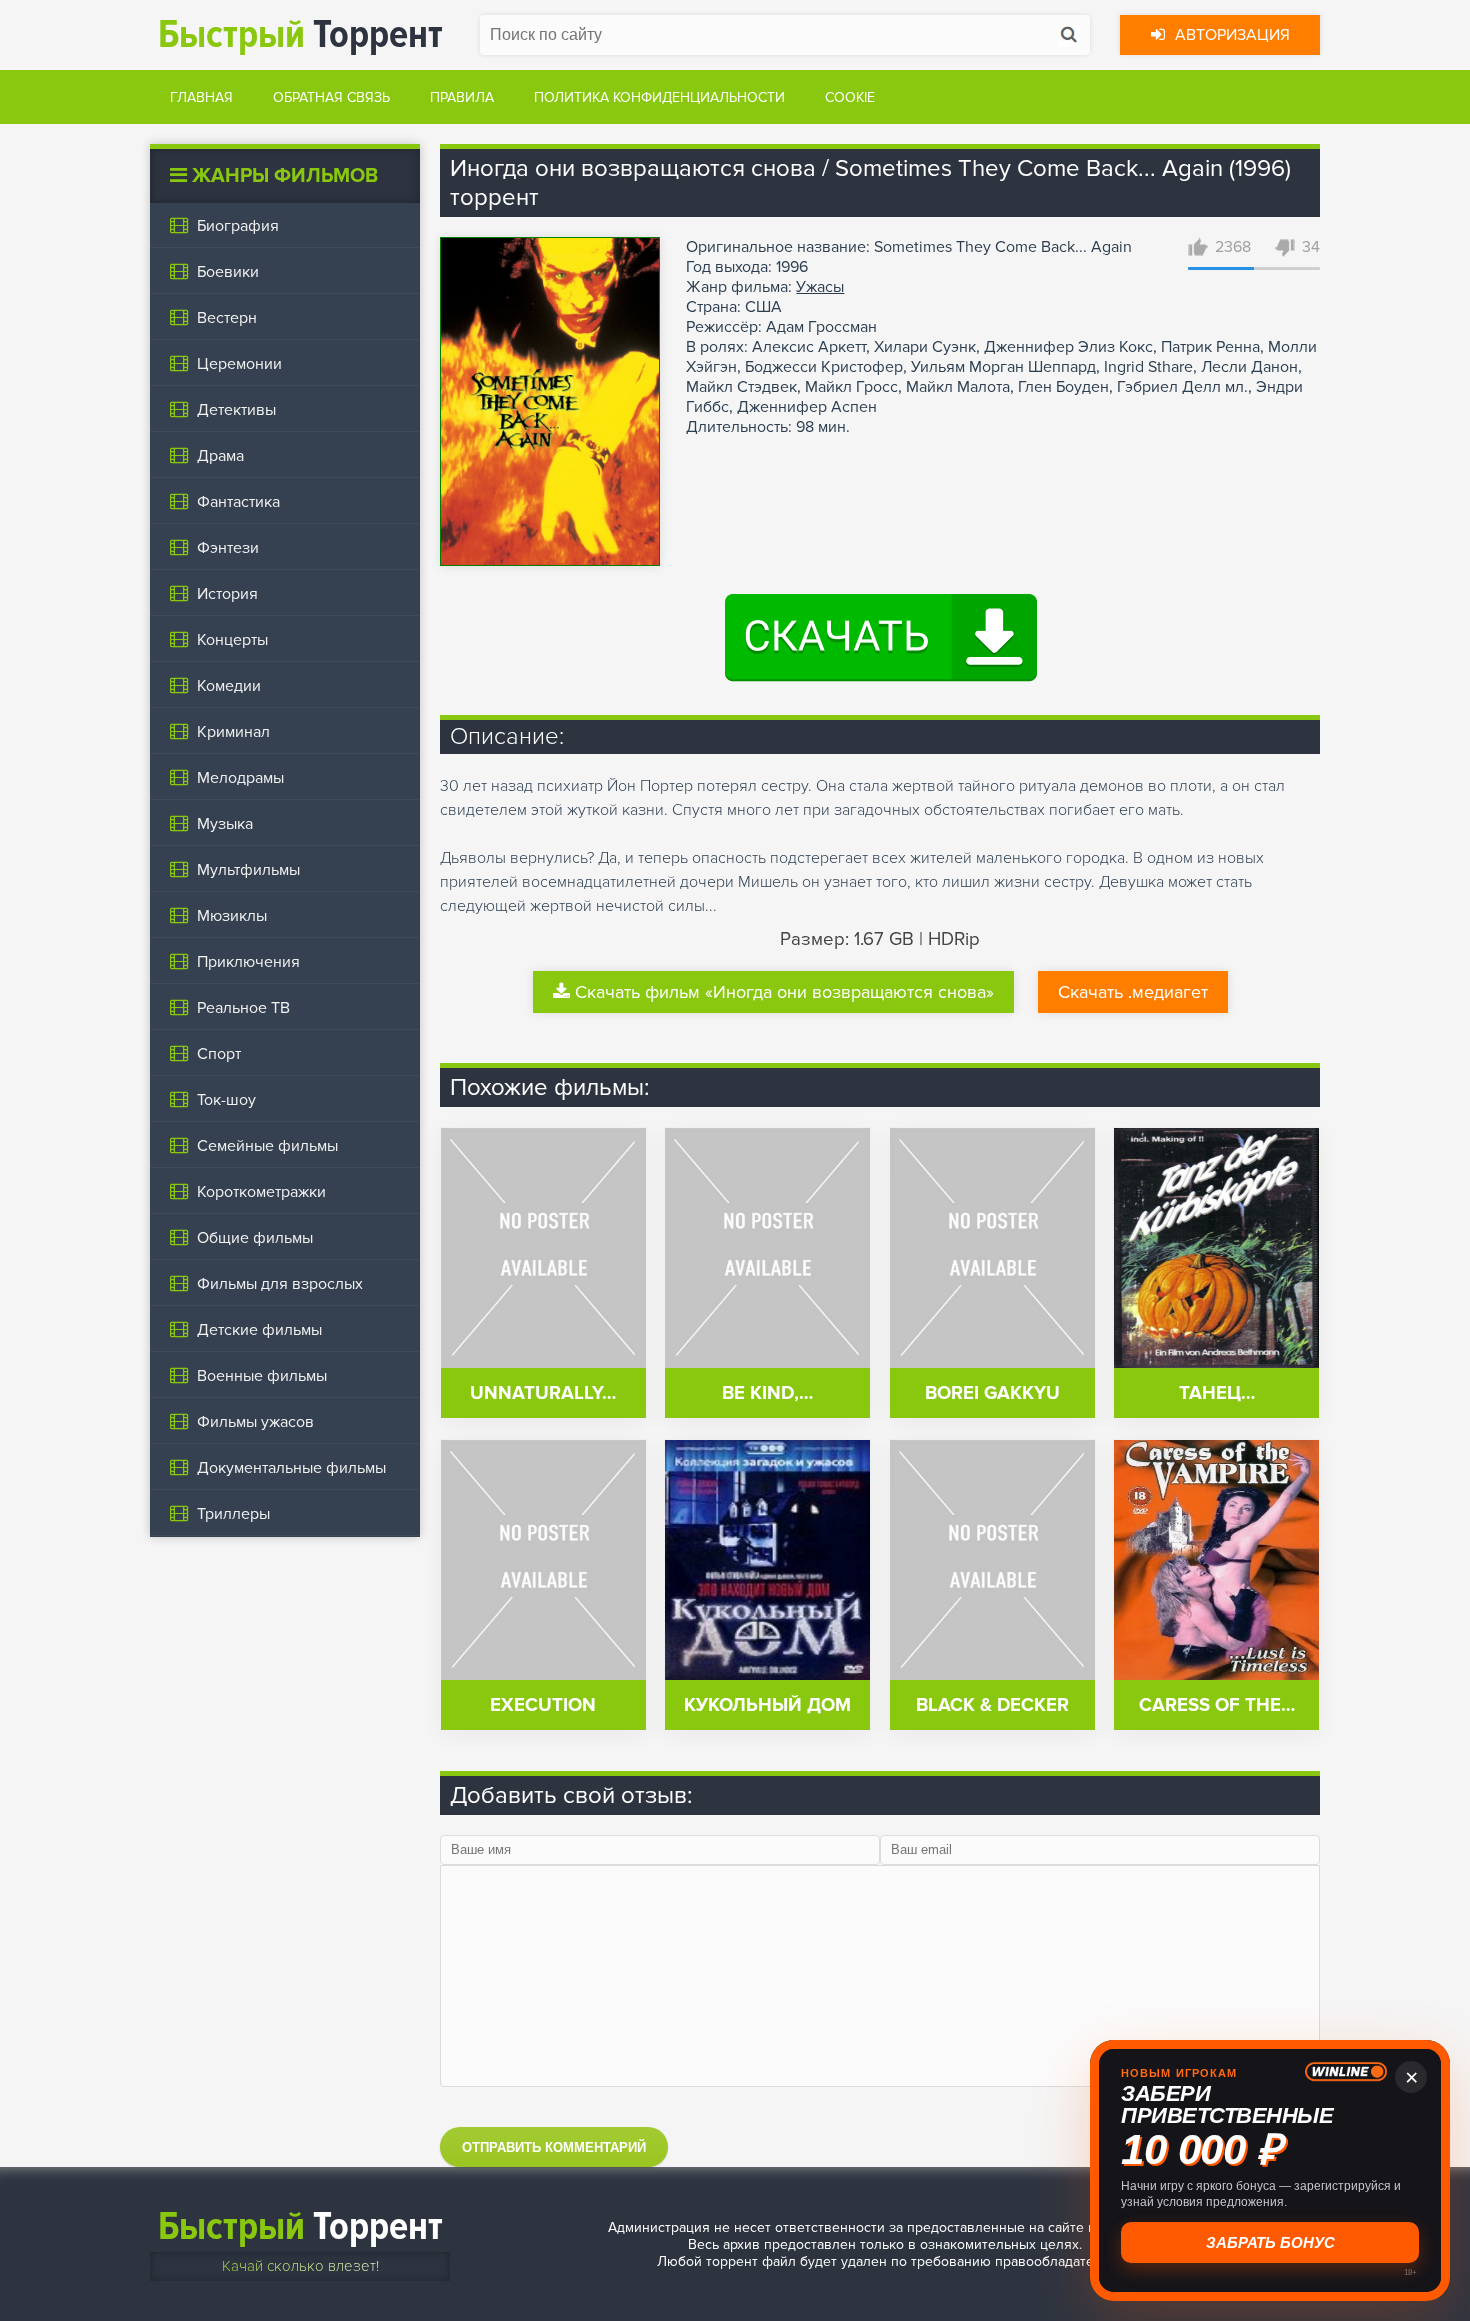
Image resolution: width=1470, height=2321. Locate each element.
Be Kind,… (767, 1393)
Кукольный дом (767, 1705)
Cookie (850, 97)
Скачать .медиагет (1133, 992)
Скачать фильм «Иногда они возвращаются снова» (784, 992)
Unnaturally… (543, 1393)
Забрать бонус (1270, 2242)
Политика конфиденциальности (659, 97)
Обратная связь (331, 97)
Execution (543, 1705)
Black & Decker (992, 1705)
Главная (201, 97)
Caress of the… (1217, 1705)
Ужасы (820, 287)
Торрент (300, 34)
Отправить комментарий (554, 2147)
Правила (462, 97)
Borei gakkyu (992, 1393)
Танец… (1217, 1393)
